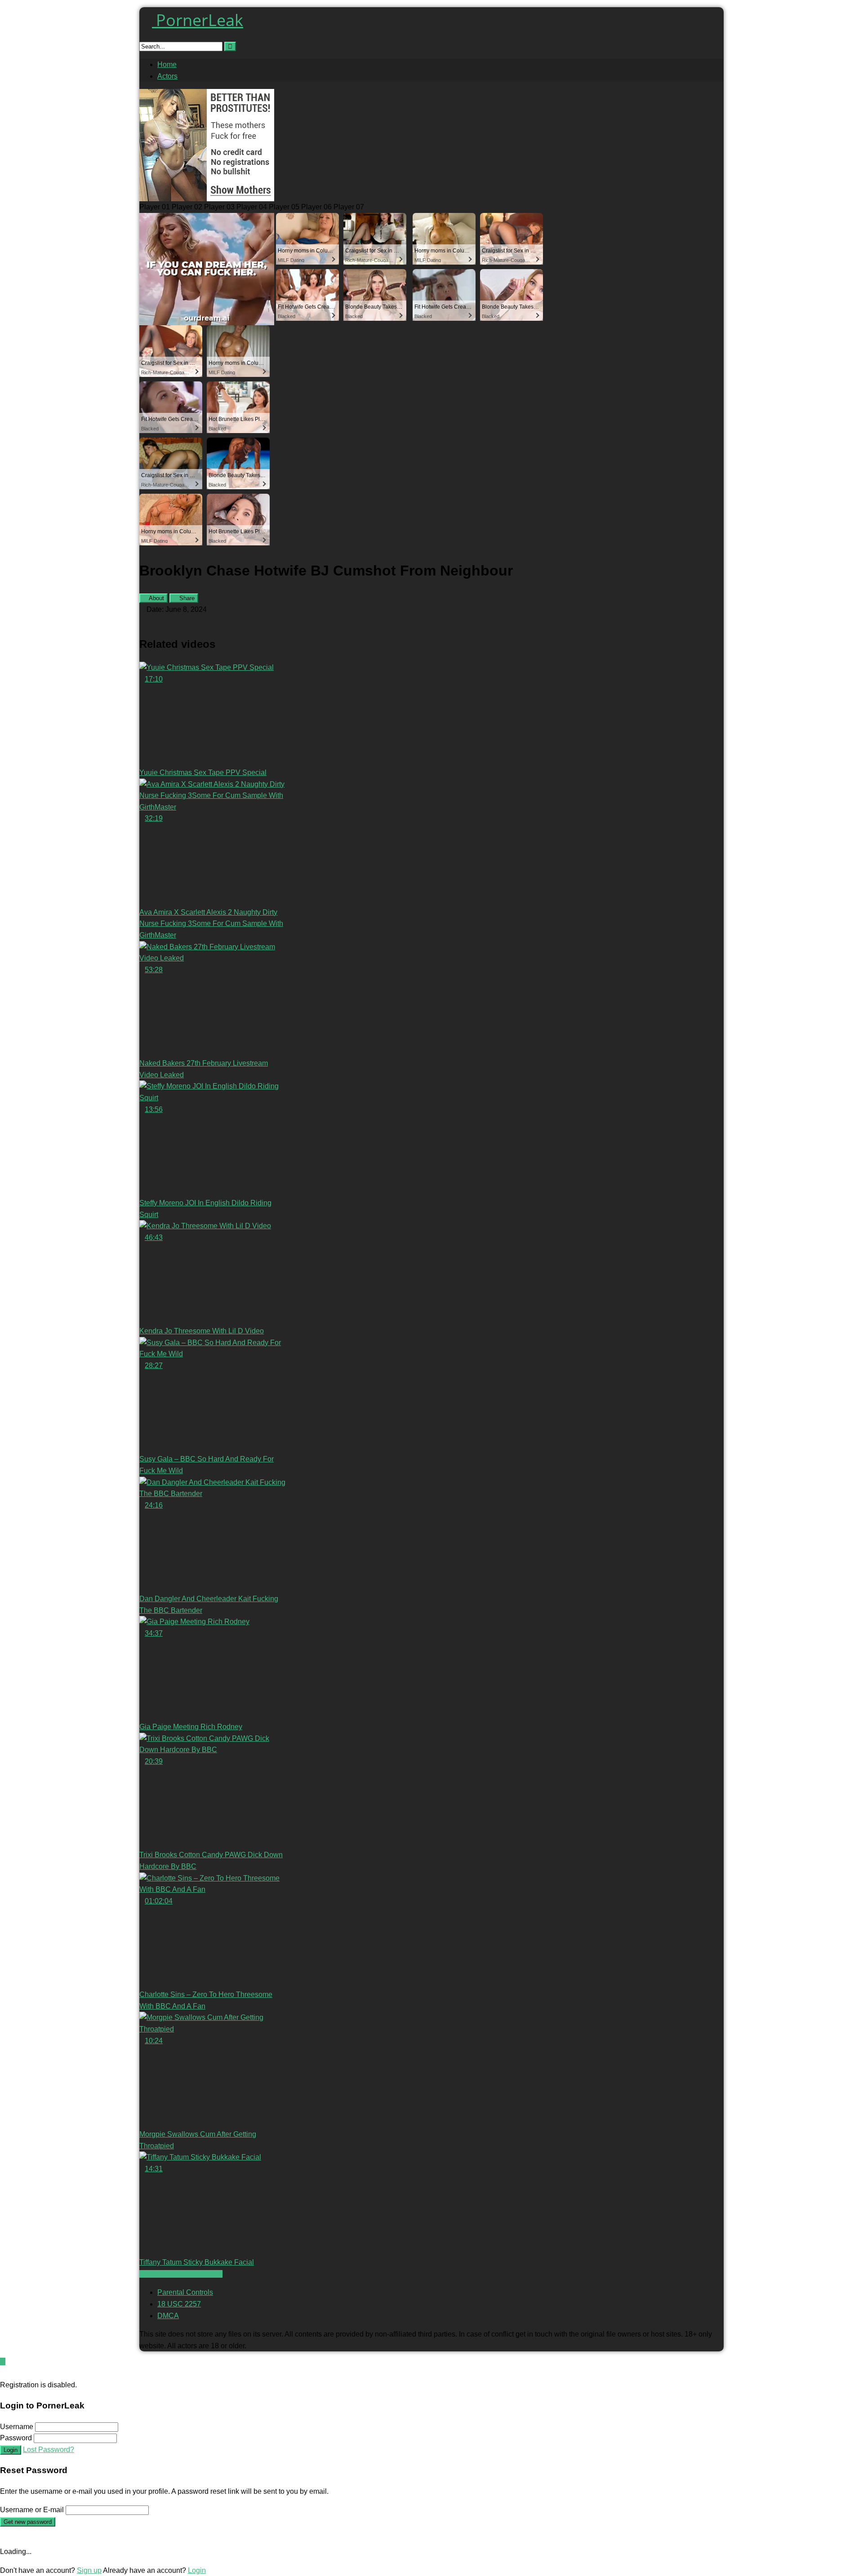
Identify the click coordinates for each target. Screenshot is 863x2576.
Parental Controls (185, 2292)
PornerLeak (198, 20)
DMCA (168, 2316)
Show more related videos (181, 2274)
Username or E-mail (32, 2510)
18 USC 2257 (179, 2304)
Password (16, 2438)
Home (167, 64)
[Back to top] (3, 2361)
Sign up (89, 2570)
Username (17, 2427)
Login (11, 2450)
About (156, 598)
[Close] (3, 2373)
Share (186, 598)
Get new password (28, 2522)
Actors (167, 76)
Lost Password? (49, 2450)
